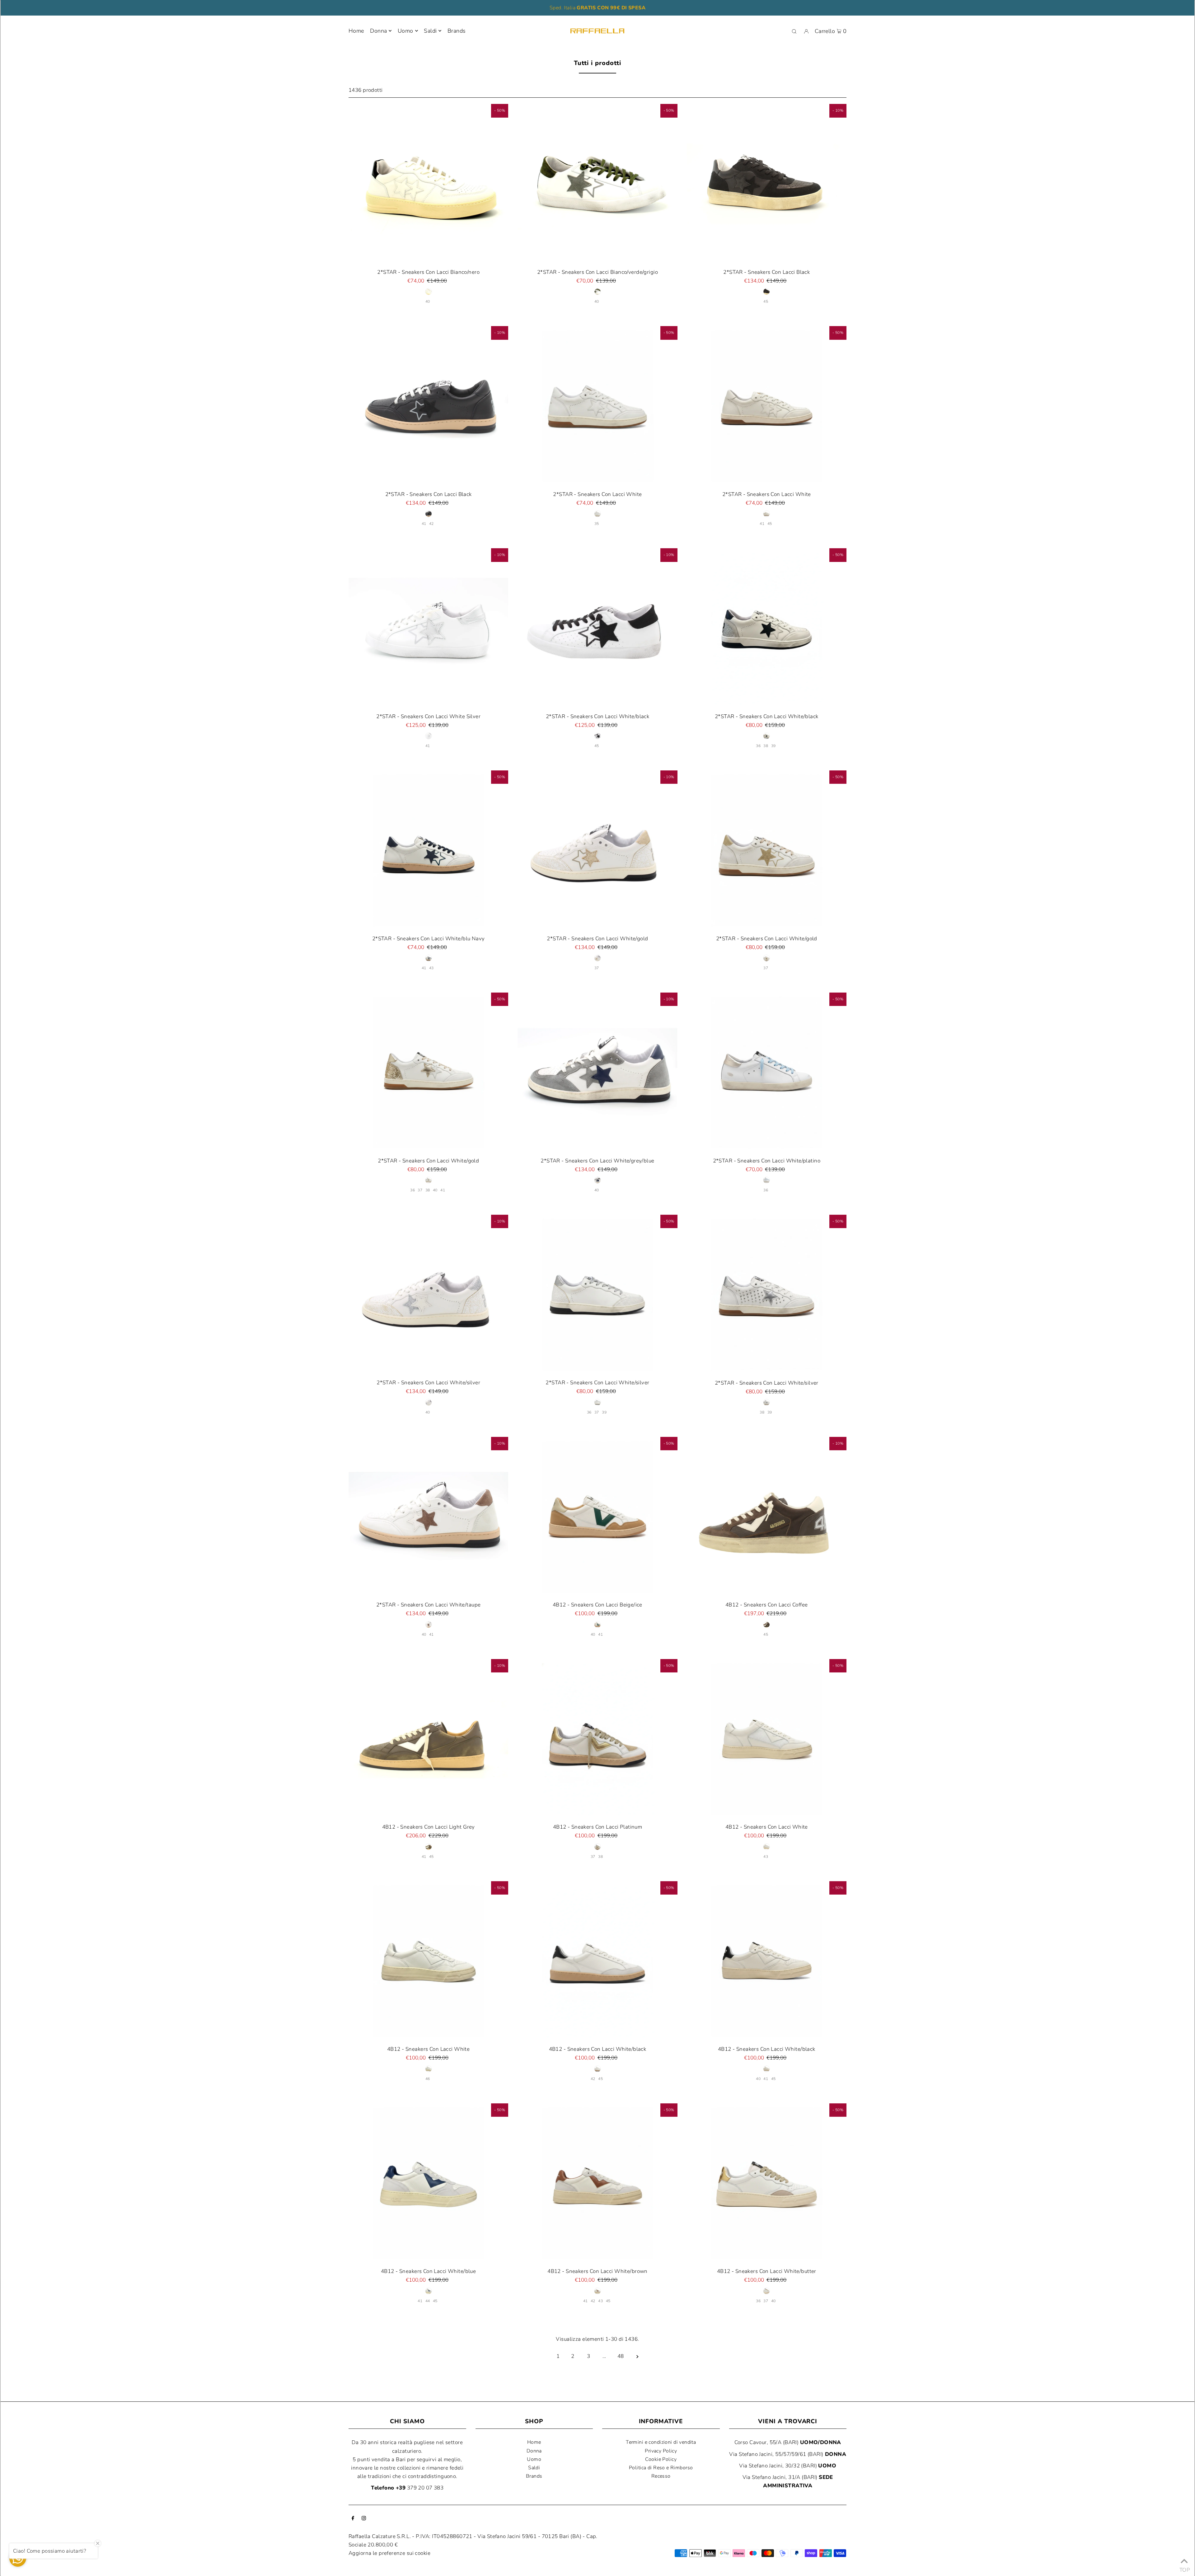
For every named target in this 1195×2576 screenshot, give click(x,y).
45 (766, 302)
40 (428, 302)
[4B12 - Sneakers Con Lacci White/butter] (767, 2183)
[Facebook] (353, 2519)
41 (424, 524)
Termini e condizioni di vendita (661, 2442)
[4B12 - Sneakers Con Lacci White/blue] (428, 2183)
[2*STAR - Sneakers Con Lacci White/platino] (767, 1072)
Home (534, 2442)
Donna (378, 31)
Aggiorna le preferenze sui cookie (389, 2553)
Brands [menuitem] (457, 31)
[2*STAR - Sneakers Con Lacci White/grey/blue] (597, 1072)
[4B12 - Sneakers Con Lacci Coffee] (767, 1517)
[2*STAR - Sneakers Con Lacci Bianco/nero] (428, 184)
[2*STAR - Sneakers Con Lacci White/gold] (597, 850)
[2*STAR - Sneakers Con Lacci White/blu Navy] (428, 850)
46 (428, 2079)
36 (758, 746)
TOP (1184, 2568)
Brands (534, 2476)
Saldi (534, 2468)
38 (766, 746)
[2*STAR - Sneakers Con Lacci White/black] (597, 628)
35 (597, 524)
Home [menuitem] (356, 31)
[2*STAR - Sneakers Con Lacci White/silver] (428, 1295)
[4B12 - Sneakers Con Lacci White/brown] (597, 2183)
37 (597, 968)
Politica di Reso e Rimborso (661, 2468)
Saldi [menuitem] (430, 31)
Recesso (661, 2476)
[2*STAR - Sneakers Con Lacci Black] (767, 184)
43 (431, 968)
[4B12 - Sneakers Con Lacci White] (767, 1739)
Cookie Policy (661, 2459)
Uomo (405, 31)
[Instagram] (364, 2519)
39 (773, 746)
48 (621, 2356)
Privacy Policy (661, 2451)
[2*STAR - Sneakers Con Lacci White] (597, 406)
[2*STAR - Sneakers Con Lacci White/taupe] (428, 1517)
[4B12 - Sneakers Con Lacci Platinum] (597, 1739)
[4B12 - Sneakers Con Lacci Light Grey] (428, 1739)
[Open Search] (794, 31)
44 (428, 2301)
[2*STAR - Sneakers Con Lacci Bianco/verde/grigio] (597, 184)
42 (431, 524)
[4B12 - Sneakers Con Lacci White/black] (597, 1961)
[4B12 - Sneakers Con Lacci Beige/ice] (597, 1517)
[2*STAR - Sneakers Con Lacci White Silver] (428, 628)
